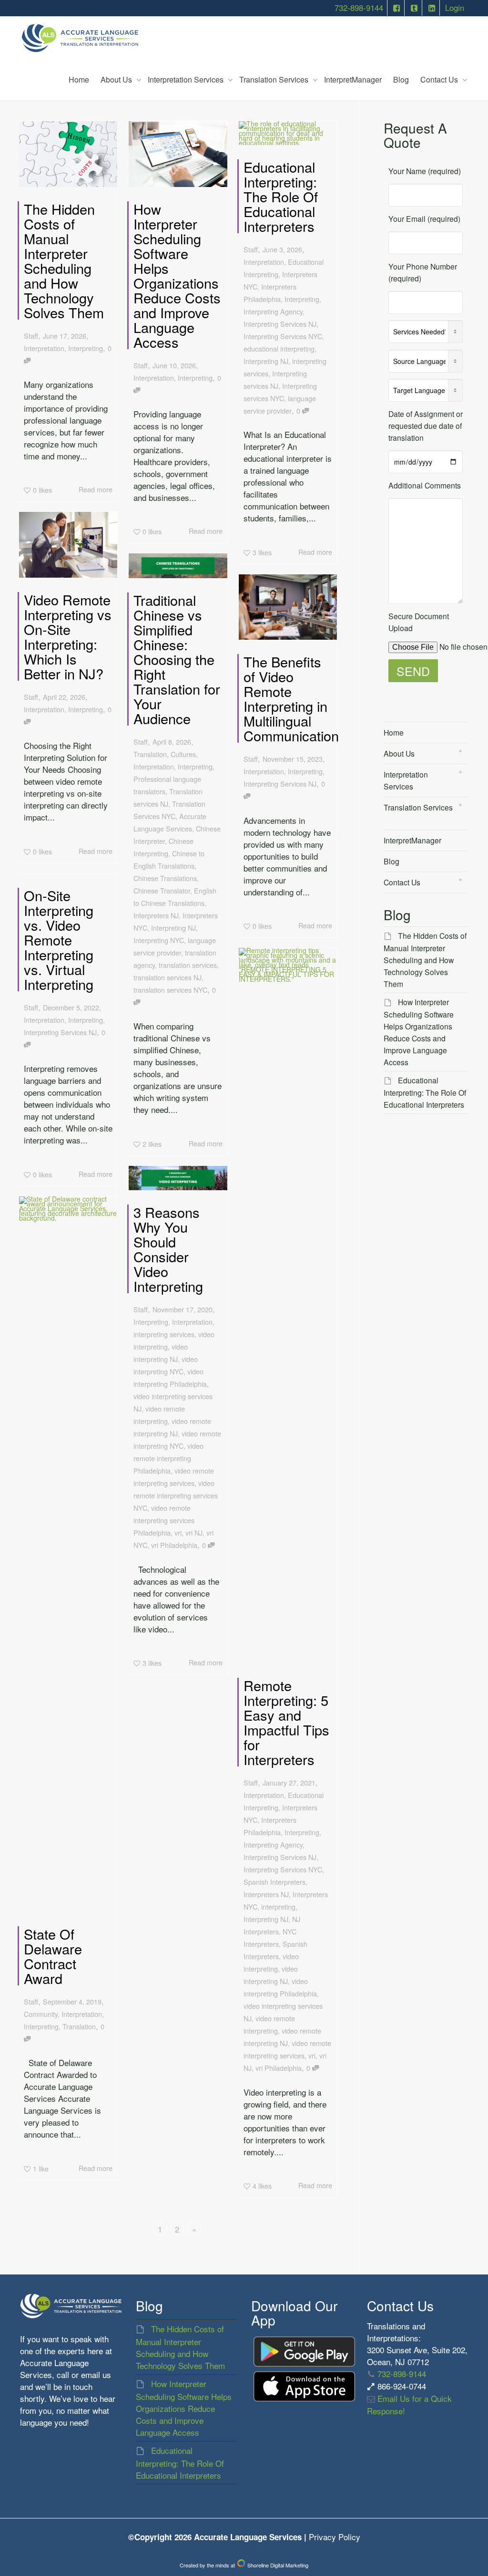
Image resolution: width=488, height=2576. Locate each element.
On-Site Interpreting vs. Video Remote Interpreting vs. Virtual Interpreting (59, 940)
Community (41, 2014)
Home (79, 79)
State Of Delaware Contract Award (53, 1956)
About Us (117, 79)
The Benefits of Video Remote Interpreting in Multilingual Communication (291, 698)
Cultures (183, 754)
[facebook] (397, 8)
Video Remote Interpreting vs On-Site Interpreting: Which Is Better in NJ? (68, 636)
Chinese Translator (162, 890)
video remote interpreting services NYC (176, 1495)
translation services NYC (170, 990)
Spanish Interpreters (274, 1882)
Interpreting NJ (266, 361)
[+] (68, 154)
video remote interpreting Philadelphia (168, 1458)
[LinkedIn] (432, 8)
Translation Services (275, 79)
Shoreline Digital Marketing (277, 2565)
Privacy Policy (335, 2537)
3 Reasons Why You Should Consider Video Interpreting (168, 1249)
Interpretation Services (187, 79)
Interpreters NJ (156, 915)
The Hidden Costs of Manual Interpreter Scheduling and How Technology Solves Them (64, 260)
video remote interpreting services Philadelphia (164, 1520)
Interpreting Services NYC (283, 336)
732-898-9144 (359, 8)
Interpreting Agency (273, 311)
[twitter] (414, 8)
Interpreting (86, 348)
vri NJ (194, 1532)
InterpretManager (353, 79)
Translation (150, 754)
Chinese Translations (165, 878)
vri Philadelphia (279, 2068)
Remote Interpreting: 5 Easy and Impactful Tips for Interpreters (286, 1722)
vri (312, 2055)
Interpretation (44, 348)
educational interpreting (279, 348)
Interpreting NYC (159, 940)
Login (455, 8)
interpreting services (164, 1334)
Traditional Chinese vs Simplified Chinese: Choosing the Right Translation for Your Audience (177, 659)
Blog (401, 79)
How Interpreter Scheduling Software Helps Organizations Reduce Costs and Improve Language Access (177, 275)
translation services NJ (168, 977)
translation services (188, 965)
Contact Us (440, 79)
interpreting (278, 1906)
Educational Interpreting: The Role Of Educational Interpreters (281, 196)
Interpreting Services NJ (280, 324)
